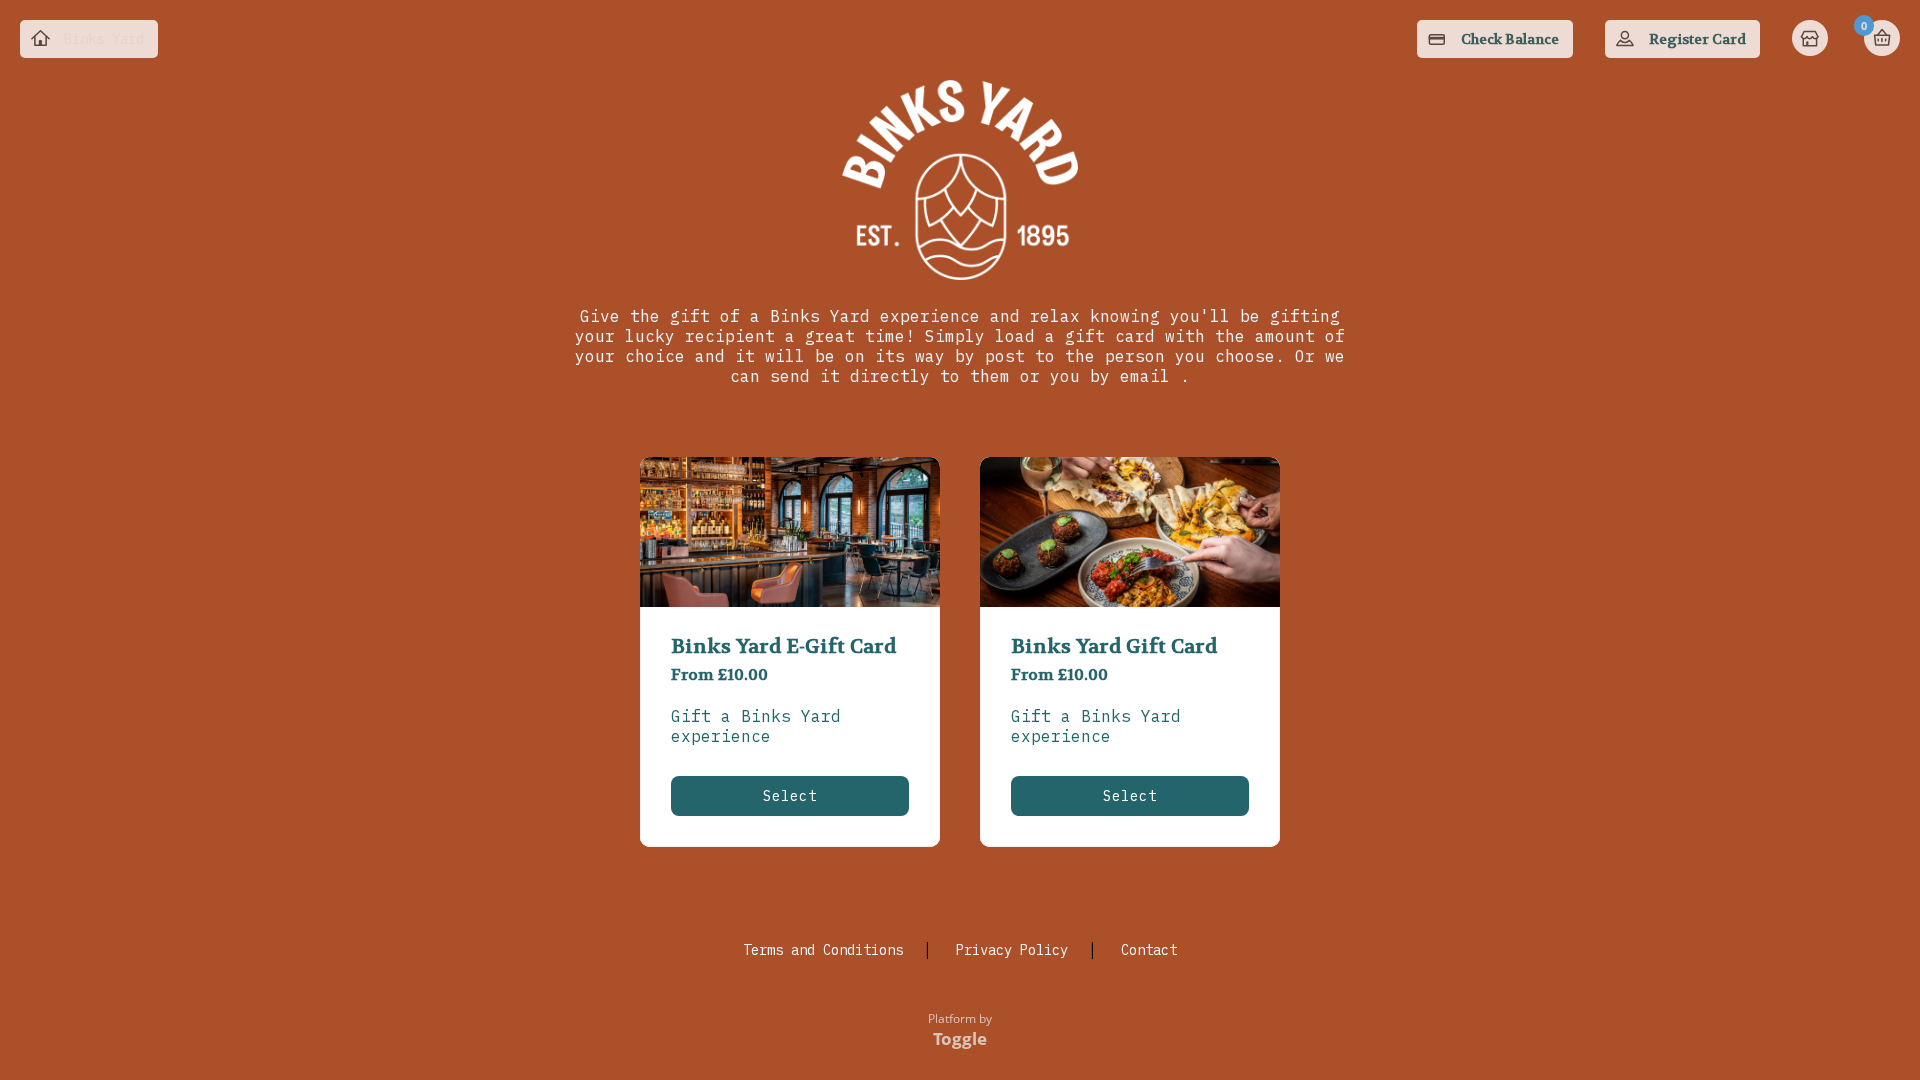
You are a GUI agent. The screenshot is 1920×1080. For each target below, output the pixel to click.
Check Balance (1510, 39)
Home (1812, 40)
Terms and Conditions (823, 950)
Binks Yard (104, 39)
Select (790, 796)
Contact (1149, 950)
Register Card (1697, 39)
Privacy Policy (1012, 950)
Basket (1882, 38)
